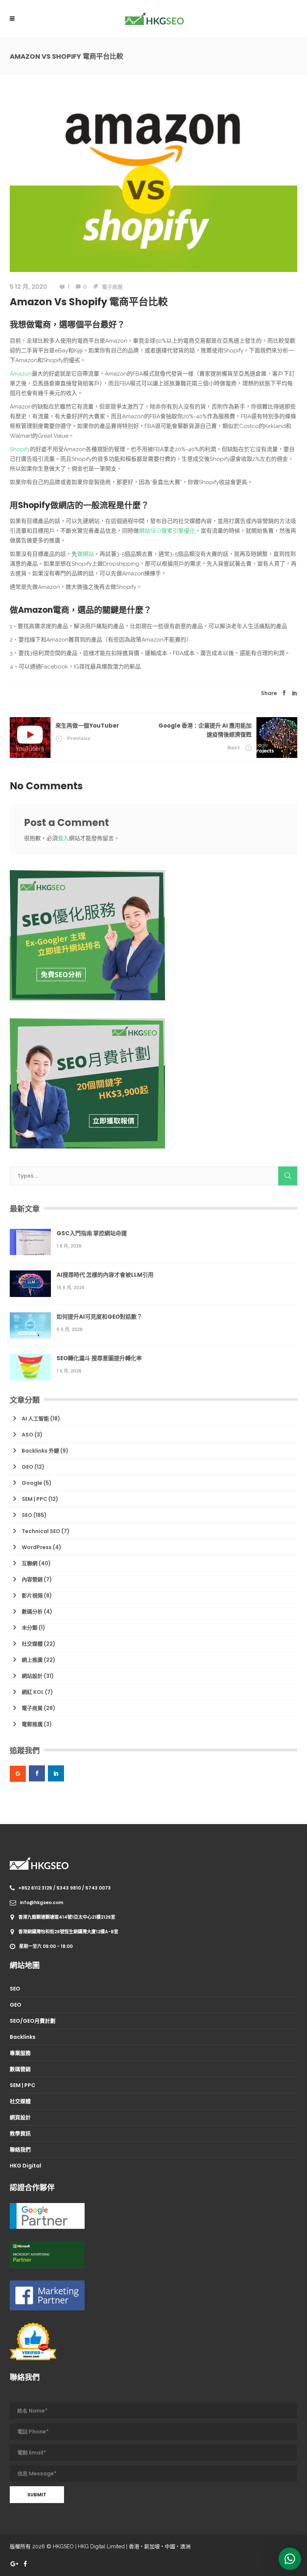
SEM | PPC (34, 1499)
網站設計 (32, 1676)
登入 (63, 838)
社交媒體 (32, 1644)
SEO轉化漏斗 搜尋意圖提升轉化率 (99, 1358)
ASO (28, 1435)
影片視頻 (32, 1596)
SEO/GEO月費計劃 (33, 2021)
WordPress (37, 1547)
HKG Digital (25, 2166)
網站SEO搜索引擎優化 (167, 531)
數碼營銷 (20, 2069)
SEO (27, 1515)
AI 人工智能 (35, 1419)
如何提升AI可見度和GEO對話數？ (99, 1317)
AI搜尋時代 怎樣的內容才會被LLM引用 (105, 1275)
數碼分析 (32, 1612)
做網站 (86, 554)
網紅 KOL (33, 1692)
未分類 (30, 1628)
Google (32, 1483)
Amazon (21, 374)
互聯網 (30, 1563)
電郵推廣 (32, 1724)
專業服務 (20, 2053)
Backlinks (23, 2037)
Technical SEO (41, 1531)
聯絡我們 (20, 2150)
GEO (28, 1467)
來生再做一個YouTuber (87, 726)
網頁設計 (20, 2117)
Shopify (20, 449)
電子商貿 (112, 287)
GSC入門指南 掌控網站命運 (92, 1233)
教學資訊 (20, 2133)
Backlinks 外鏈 (40, 1451)
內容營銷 (32, 1579)
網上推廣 (32, 1660)
